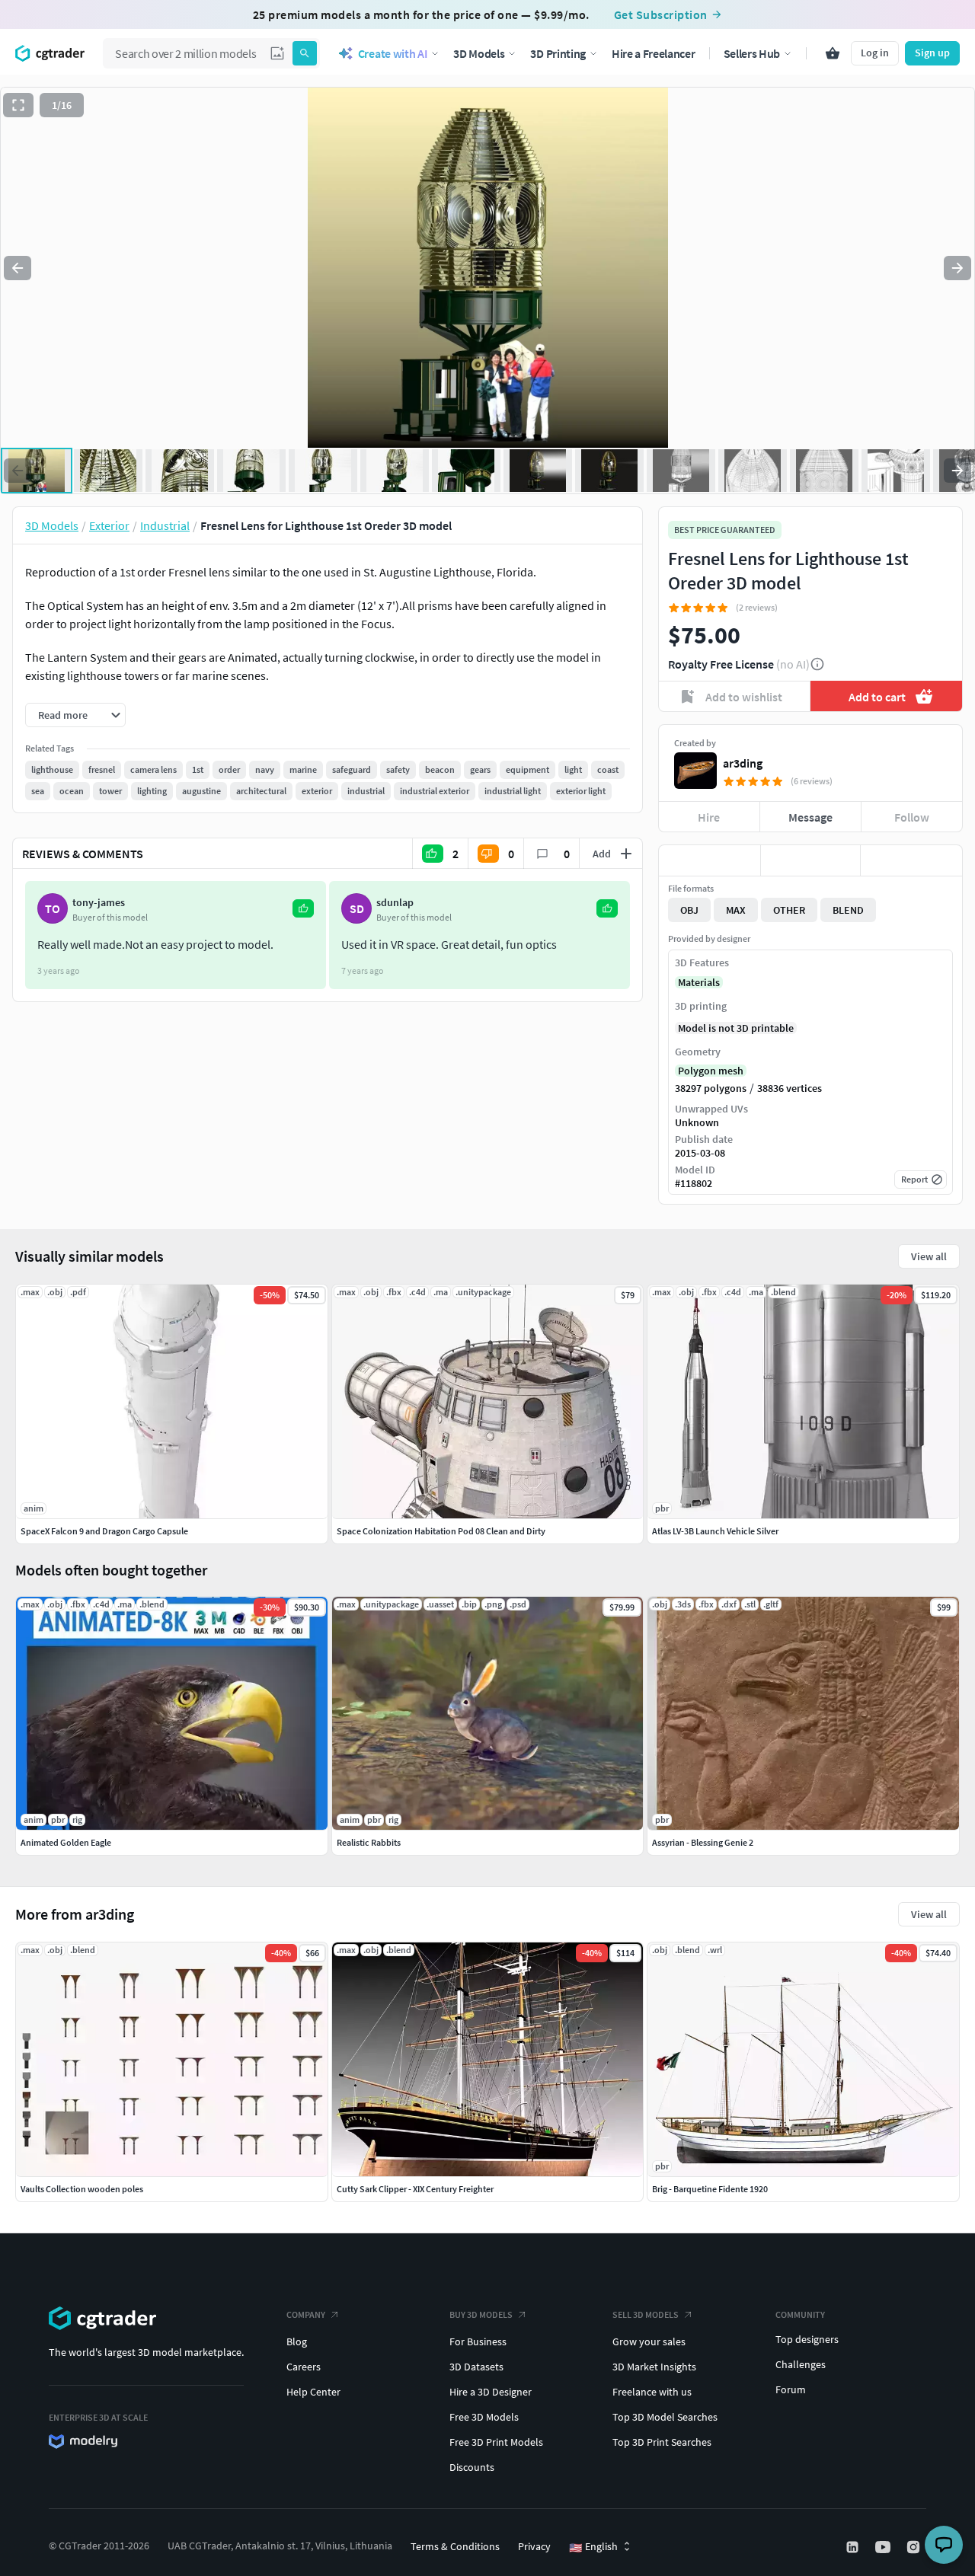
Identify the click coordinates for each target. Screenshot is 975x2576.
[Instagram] (915, 2547)
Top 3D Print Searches (662, 2442)
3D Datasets (476, 2367)
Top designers (807, 2339)
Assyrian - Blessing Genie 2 (703, 1842)
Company (306, 2314)
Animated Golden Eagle (66, 1842)
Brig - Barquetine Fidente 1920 (710, 2189)
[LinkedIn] (854, 2547)
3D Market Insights (654, 2367)
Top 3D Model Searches (665, 2417)
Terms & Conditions (455, 2546)
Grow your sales (649, 2341)
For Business (478, 2341)
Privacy (534, 2546)
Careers (304, 2367)
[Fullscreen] (18, 105)
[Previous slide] (18, 268)
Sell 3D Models (646, 2314)
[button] (277, 53)
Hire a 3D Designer (491, 2392)
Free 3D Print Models (496, 2442)
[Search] (305, 53)
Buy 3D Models (481, 2314)
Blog (297, 2341)
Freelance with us (652, 2392)
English (593, 2547)
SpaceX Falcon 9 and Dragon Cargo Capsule (104, 1531)
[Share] (911, 860)
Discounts (472, 2467)
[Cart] (833, 53)
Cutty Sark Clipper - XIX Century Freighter (415, 2189)
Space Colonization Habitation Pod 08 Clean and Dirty (441, 1531)
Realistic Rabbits (369, 1842)
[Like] (710, 860)
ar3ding (743, 763)
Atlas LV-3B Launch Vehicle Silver (715, 1531)
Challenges (801, 2364)
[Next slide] (957, 268)
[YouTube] (884, 2547)
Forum (791, 2389)
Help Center (313, 2392)
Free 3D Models (484, 2417)
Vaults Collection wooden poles (82, 2189)
